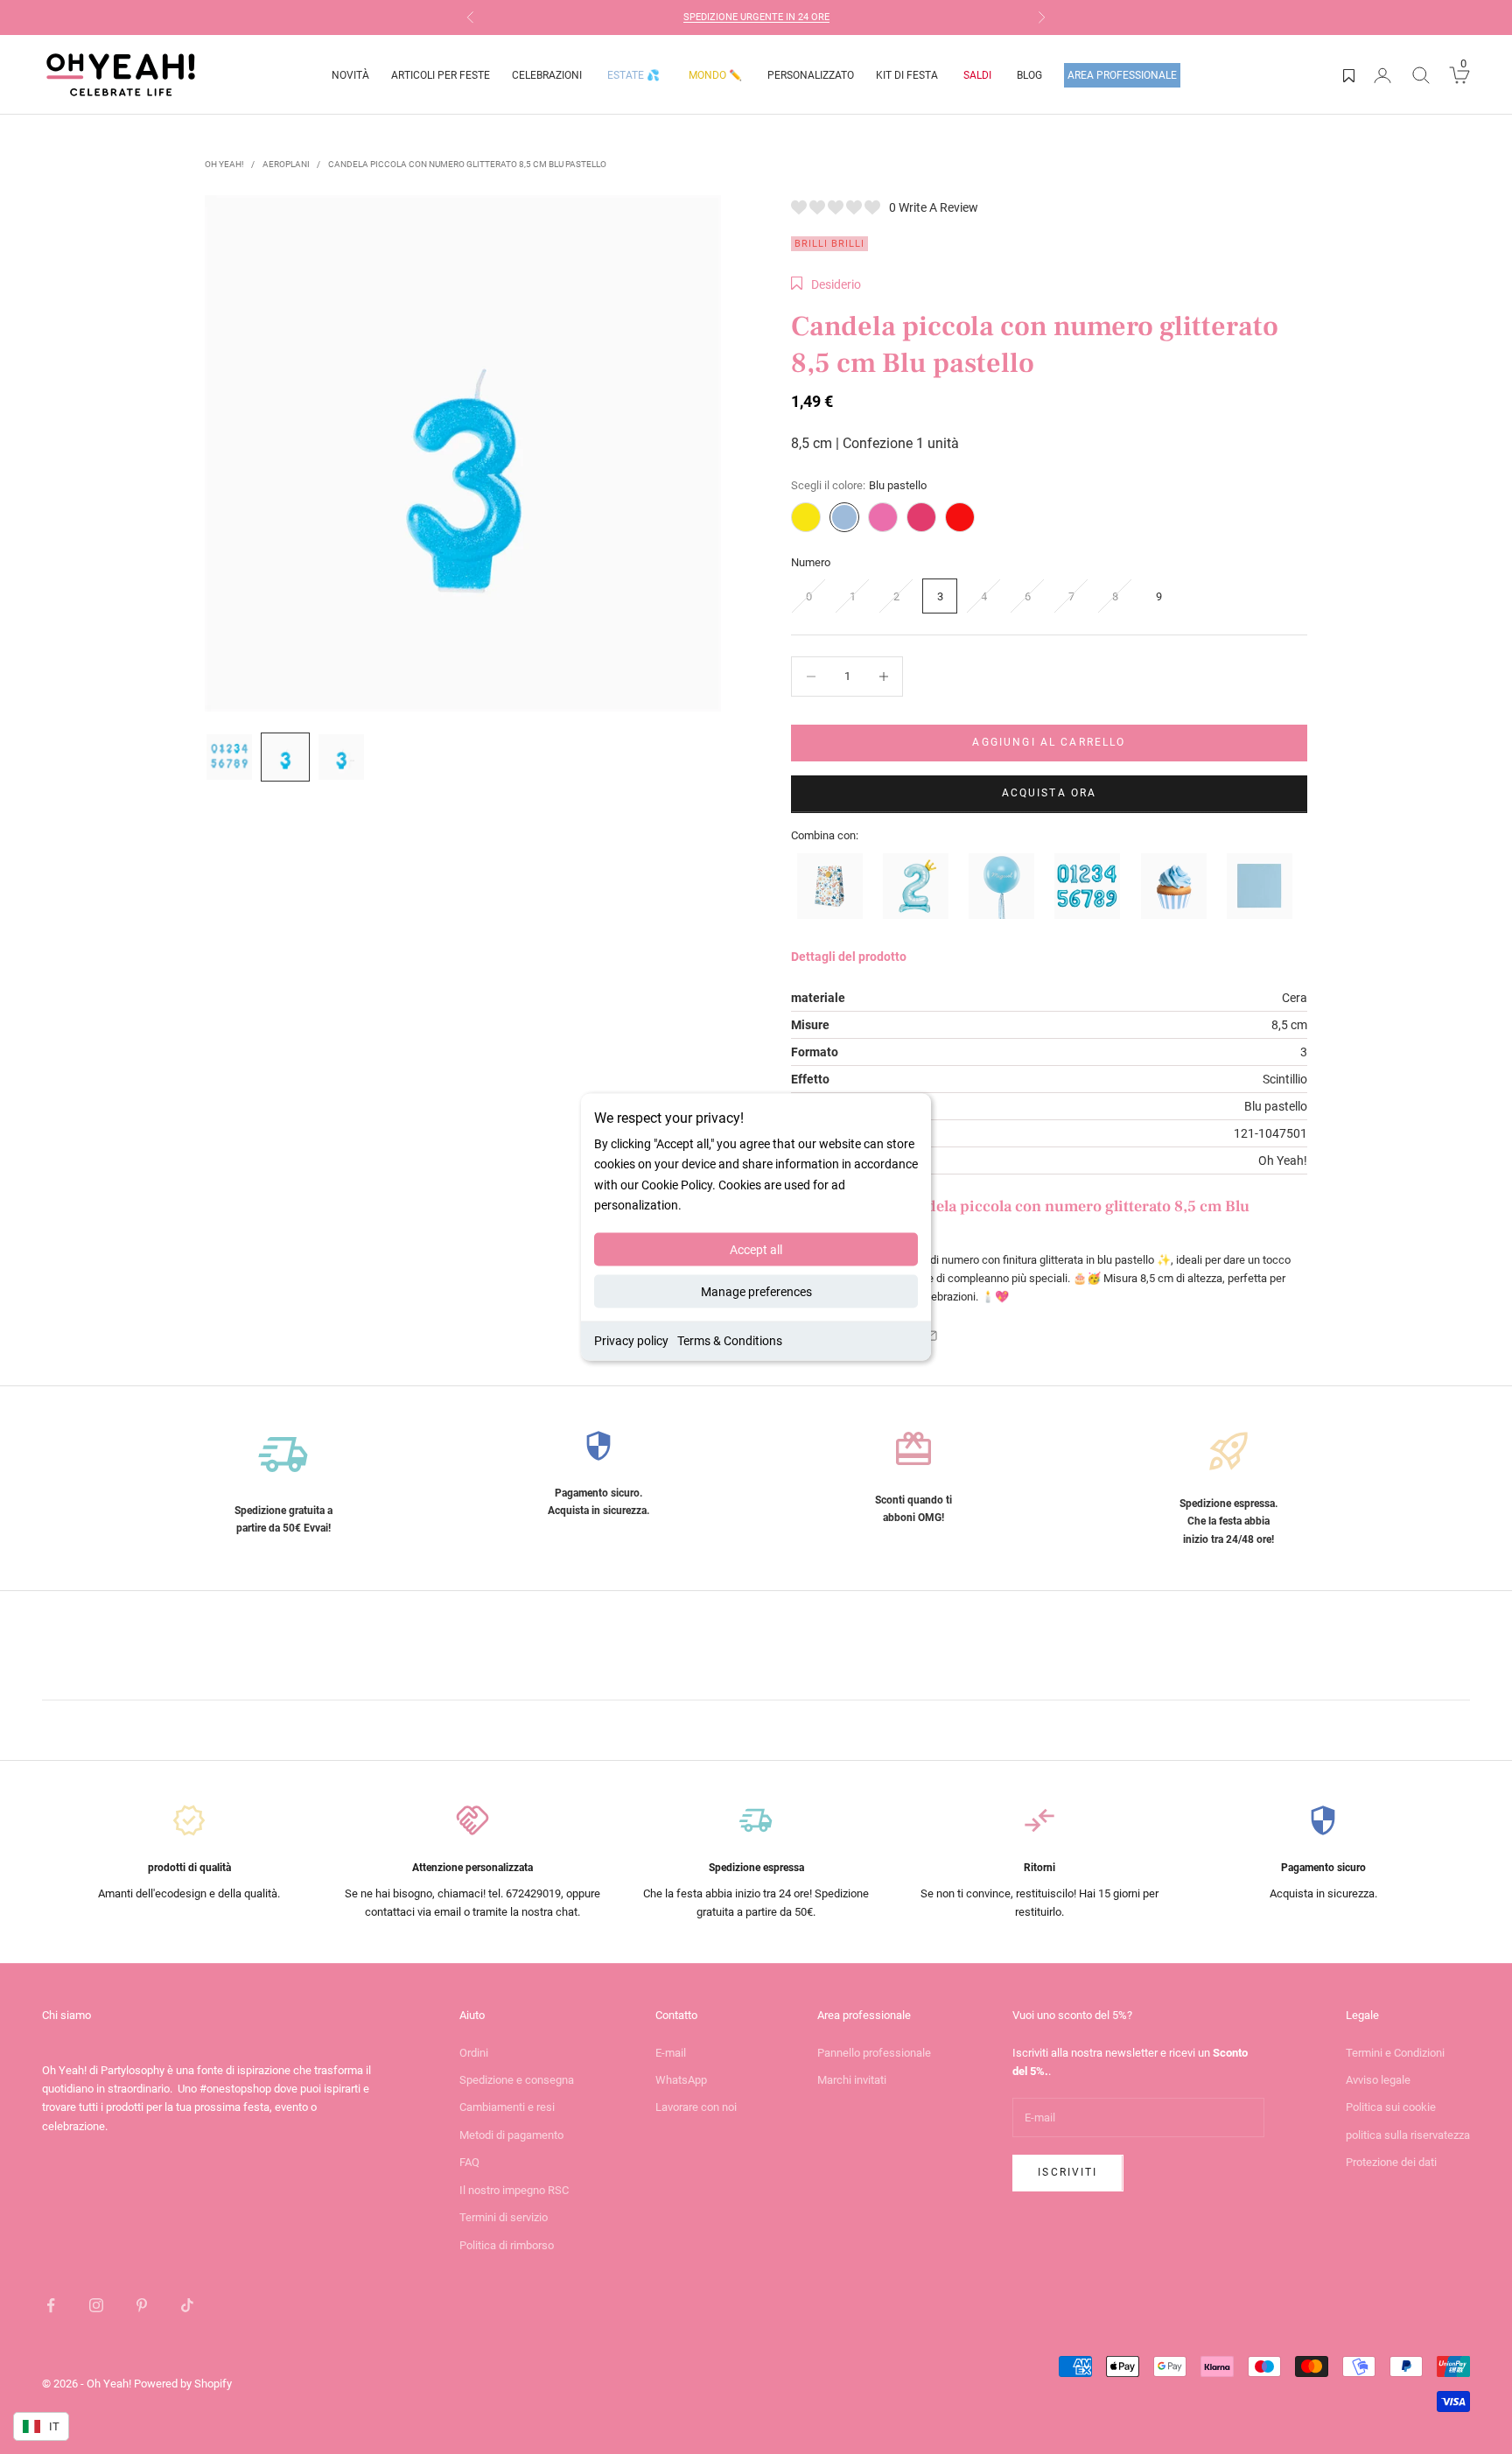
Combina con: (825, 835)
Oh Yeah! (224, 164)
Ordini (474, 2053)
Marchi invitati (852, 2080)
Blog (1029, 75)
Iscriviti (1067, 2172)
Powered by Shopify (183, 2384)
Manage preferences (756, 1291)
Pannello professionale (874, 2053)
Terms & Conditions (730, 1340)
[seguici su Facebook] (51, 2305)
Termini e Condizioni (1395, 2053)
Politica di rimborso (507, 2245)
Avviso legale (1378, 2080)
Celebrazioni (547, 75)
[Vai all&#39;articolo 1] (229, 757)
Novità (350, 75)
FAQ (469, 2162)
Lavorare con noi (696, 2107)
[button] (826, 284)
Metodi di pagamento (511, 2135)
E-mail (671, 2053)
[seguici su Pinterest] (142, 2305)
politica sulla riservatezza (1408, 2135)
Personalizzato (811, 75)
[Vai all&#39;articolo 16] (341, 757)
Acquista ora (1050, 793)
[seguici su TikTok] (187, 2305)
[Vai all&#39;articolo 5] (285, 757)
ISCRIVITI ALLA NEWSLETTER (785, 19)
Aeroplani (286, 164)
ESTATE (633, 75)
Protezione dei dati (1391, 2162)
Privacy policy (631, 1340)
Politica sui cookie (1391, 2107)
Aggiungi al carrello (1049, 742)
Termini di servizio (504, 2217)
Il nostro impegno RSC (514, 2190)
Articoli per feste (441, 75)
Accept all (756, 1249)
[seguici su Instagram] (96, 2305)
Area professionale (1122, 75)
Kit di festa (907, 75)
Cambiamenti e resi (507, 2107)
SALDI (977, 75)
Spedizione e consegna (517, 2080)
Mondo (715, 75)
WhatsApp (681, 2080)
